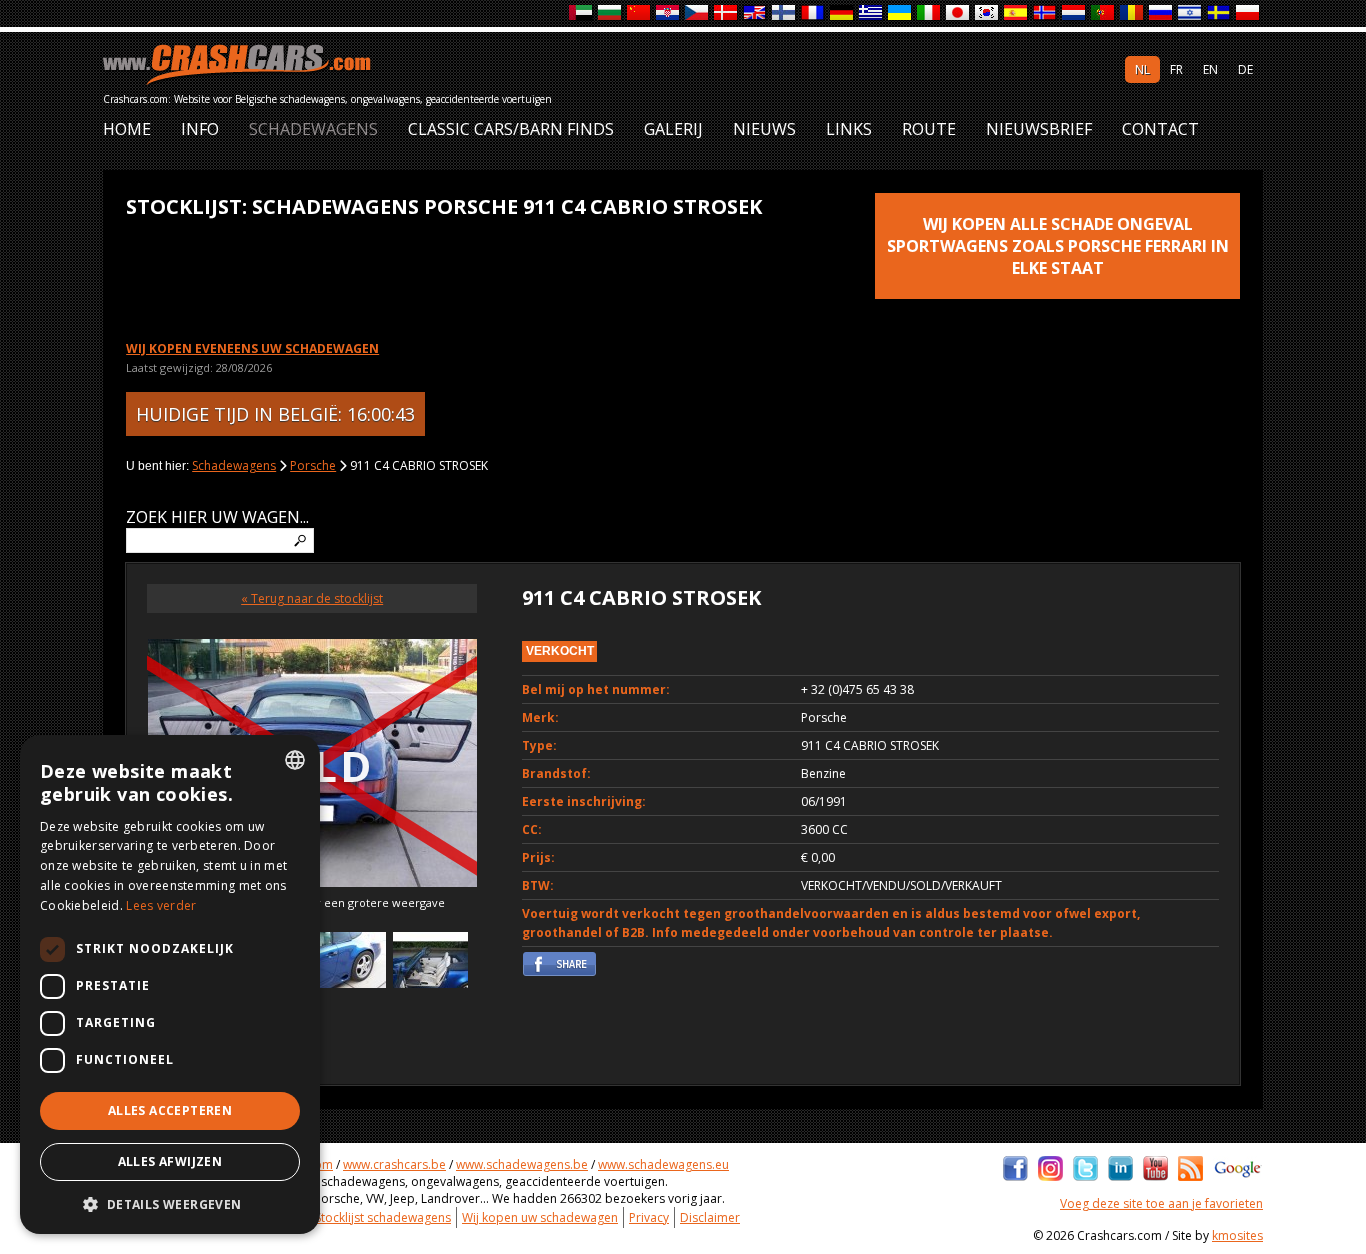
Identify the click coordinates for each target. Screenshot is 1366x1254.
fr (1176, 69)
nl (1142, 69)
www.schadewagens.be (522, 1164)
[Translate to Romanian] (1132, 13)
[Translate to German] (842, 13)
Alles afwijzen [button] (170, 1161)
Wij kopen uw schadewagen (540, 1217)
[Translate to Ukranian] (900, 13)
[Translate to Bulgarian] (610, 13)
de (1245, 69)
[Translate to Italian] (929, 13)
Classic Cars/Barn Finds (511, 129)
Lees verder (161, 905)
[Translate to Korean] (987, 13)
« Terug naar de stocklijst (312, 598)
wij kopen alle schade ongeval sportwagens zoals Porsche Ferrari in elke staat (1058, 246)
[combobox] (295, 760)
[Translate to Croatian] (668, 13)
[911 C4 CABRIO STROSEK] (348, 962)
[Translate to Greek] (871, 13)
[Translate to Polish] (1248, 13)
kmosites (1237, 1235)
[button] (170, 1204)
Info (200, 129)
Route (929, 129)
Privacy (649, 1217)
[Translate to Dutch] (1074, 13)
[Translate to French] (813, 13)
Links (849, 129)
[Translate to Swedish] (1219, 13)
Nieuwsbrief (1039, 129)
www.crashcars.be (394, 1164)
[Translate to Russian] (1161, 13)
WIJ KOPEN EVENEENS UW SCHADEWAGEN (252, 348)
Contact (1160, 129)
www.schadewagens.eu (663, 1164)
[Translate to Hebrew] (1190, 13)
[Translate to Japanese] (958, 13)
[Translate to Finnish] (784, 13)
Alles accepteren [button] (170, 1110)
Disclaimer (710, 1217)
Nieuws (764, 129)
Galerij (673, 129)
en (1210, 69)
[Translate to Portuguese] (1103, 13)
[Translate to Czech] (697, 13)
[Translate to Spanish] (1016, 13)
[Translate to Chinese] (639, 13)
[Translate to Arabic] (581, 13)
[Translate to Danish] (726, 13)
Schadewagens (313, 129)
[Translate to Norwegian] (1045, 13)
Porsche (313, 465)
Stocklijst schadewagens (383, 1217)
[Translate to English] (755, 13)
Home (127, 129)
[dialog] (170, 984)
